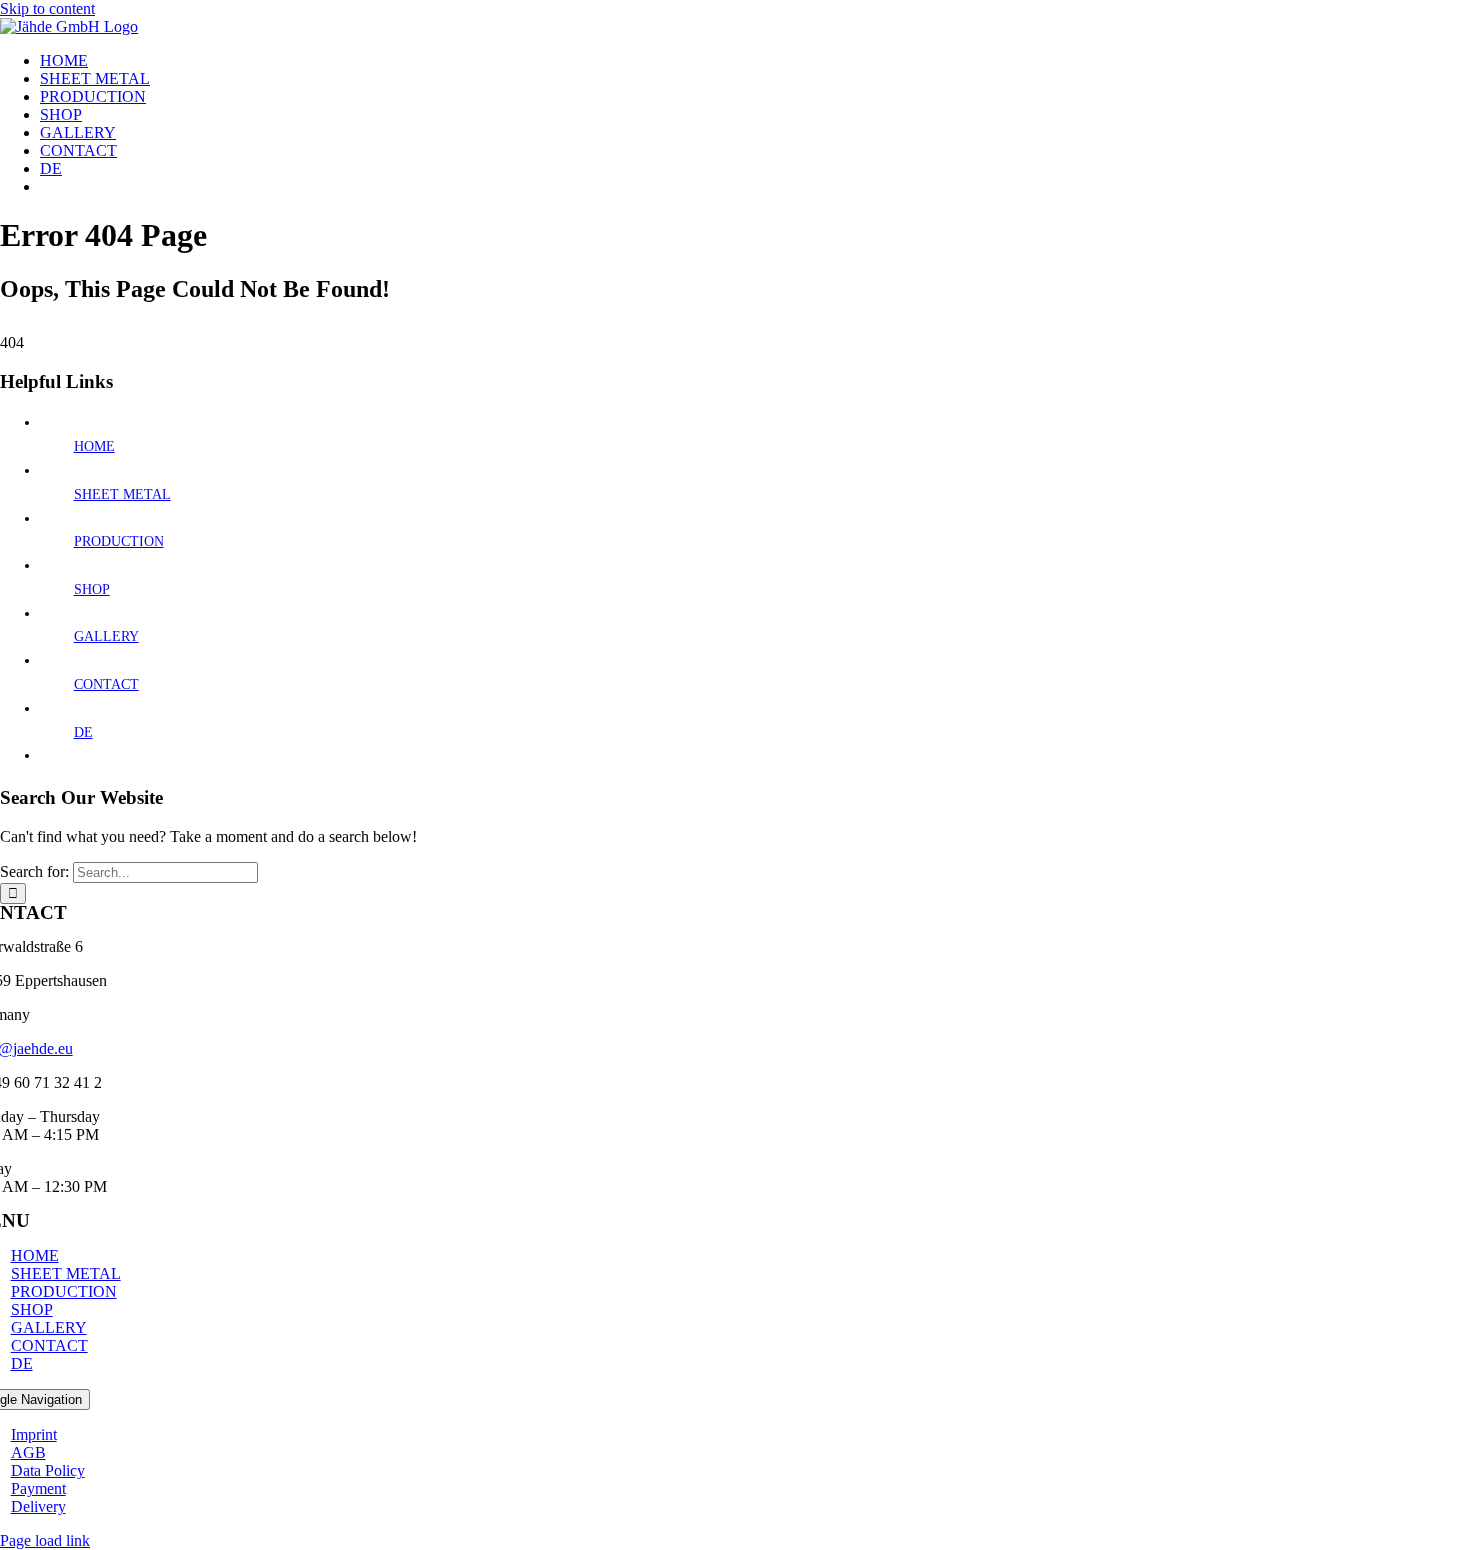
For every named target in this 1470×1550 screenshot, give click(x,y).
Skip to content (47, 8)
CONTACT (106, 684)
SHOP (92, 589)
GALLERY (106, 636)
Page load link (45, 1540)
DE (83, 732)
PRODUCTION (119, 541)
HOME (94, 446)
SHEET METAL (122, 494)
